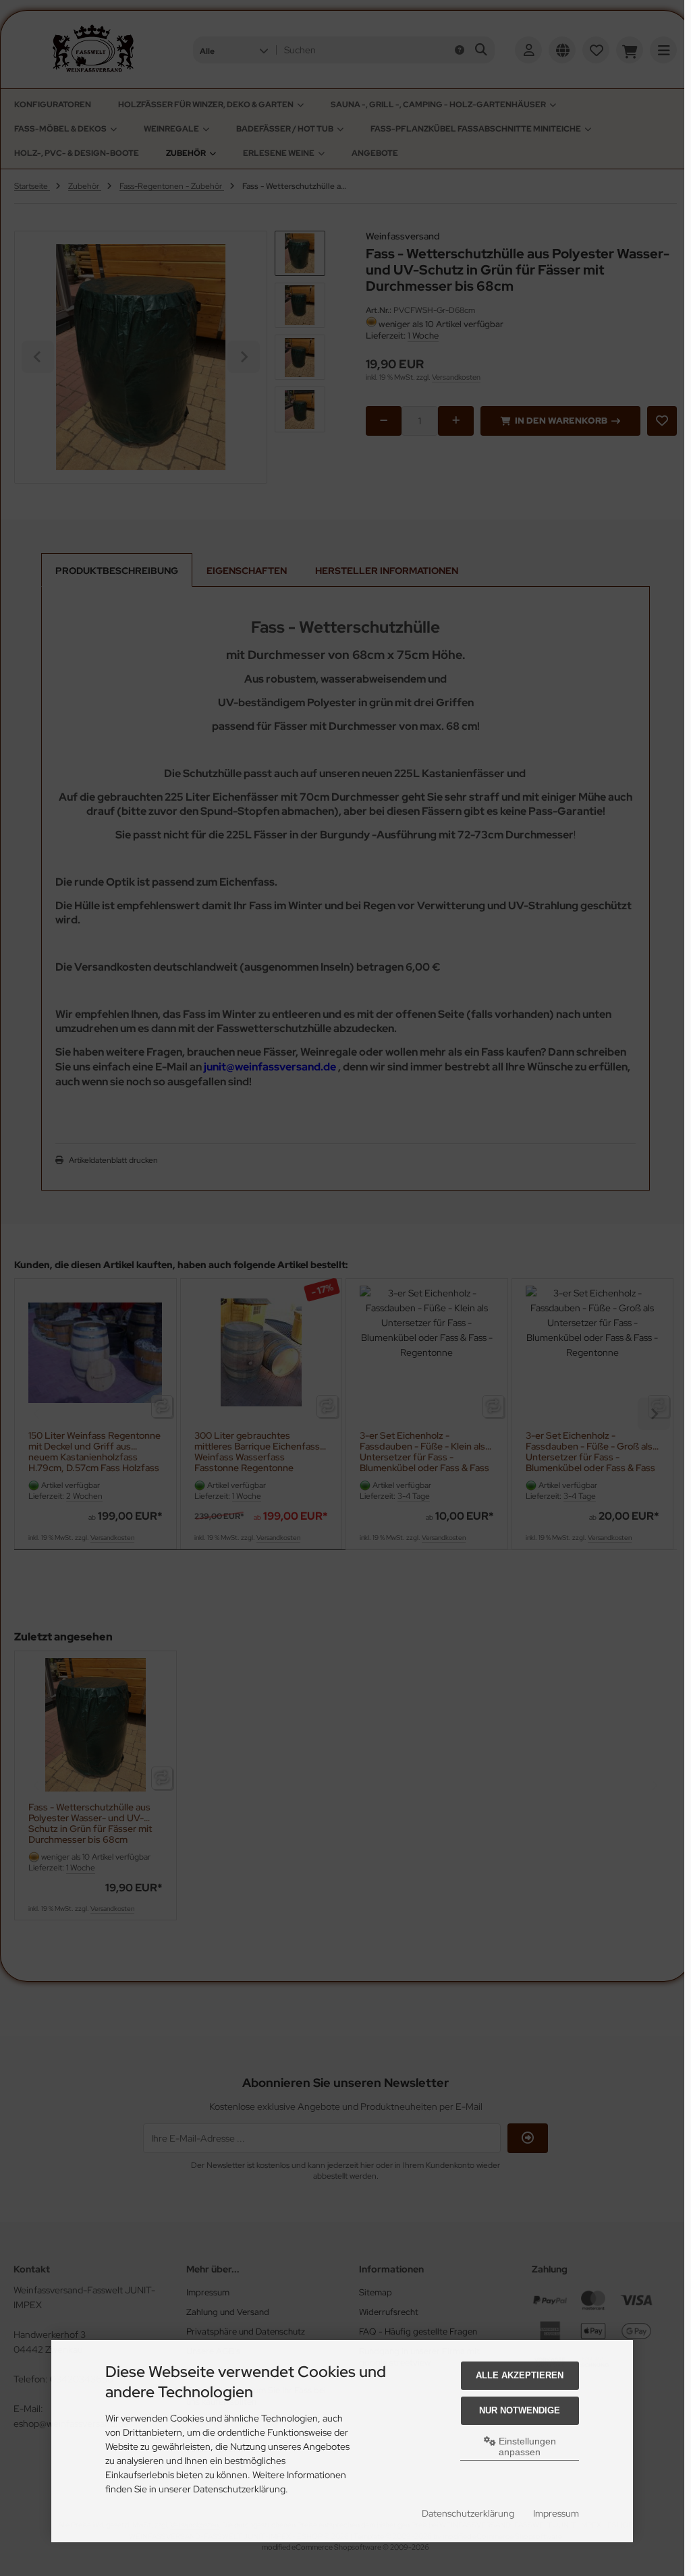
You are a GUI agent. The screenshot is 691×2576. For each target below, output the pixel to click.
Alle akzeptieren (520, 2375)
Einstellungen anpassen (526, 2446)
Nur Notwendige (520, 2410)
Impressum (556, 2513)
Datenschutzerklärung (468, 2513)
